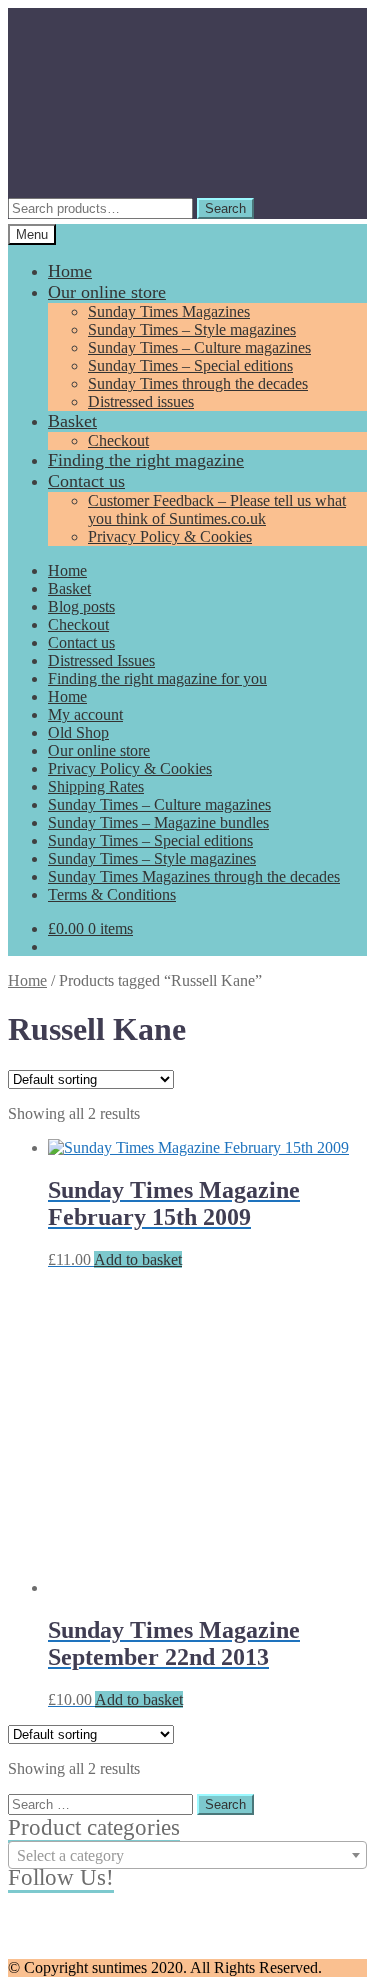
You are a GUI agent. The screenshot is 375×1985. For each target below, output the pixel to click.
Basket (72, 421)
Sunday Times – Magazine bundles (158, 822)
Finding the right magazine (146, 460)
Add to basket (138, 1259)
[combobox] (187, 1855)
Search (225, 208)
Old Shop (78, 732)
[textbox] (187, 1856)
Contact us (86, 481)
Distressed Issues (101, 660)
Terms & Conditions (112, 894)
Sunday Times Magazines (169, 311)
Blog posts (81, 606)
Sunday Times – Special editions (190, 365)
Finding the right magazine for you (157, 678)
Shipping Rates (96, 786)
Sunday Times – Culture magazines (199, 347)
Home (70, 271)
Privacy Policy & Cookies (170, 536)
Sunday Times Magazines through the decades (194, 876)
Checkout (118, 440)
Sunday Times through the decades (198, 383)
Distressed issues (141, 401)
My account (85, 714)
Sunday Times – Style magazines (192, 329)
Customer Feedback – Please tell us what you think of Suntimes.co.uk (217, 509)
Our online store (107, 292)
